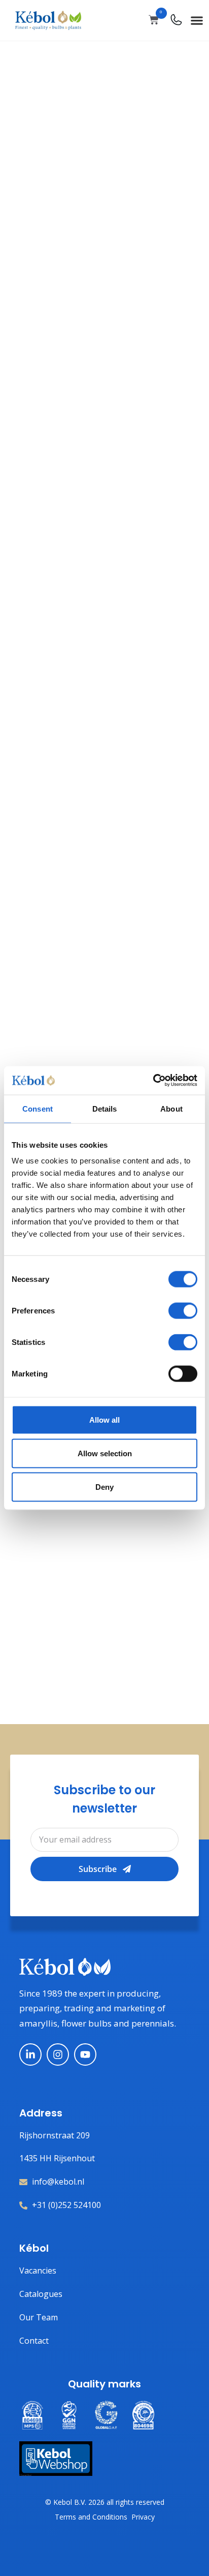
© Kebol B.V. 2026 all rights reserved (105, 2502)
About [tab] (171, 1108)
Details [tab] (105, 1108)
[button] (197, 20)
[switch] (183, 1311)
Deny (104, 1486)
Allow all (104, 1420)
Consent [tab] (38, 1108)
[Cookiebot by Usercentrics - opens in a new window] (153, 1081)
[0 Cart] (154, 20)
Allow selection (105, 1453)
